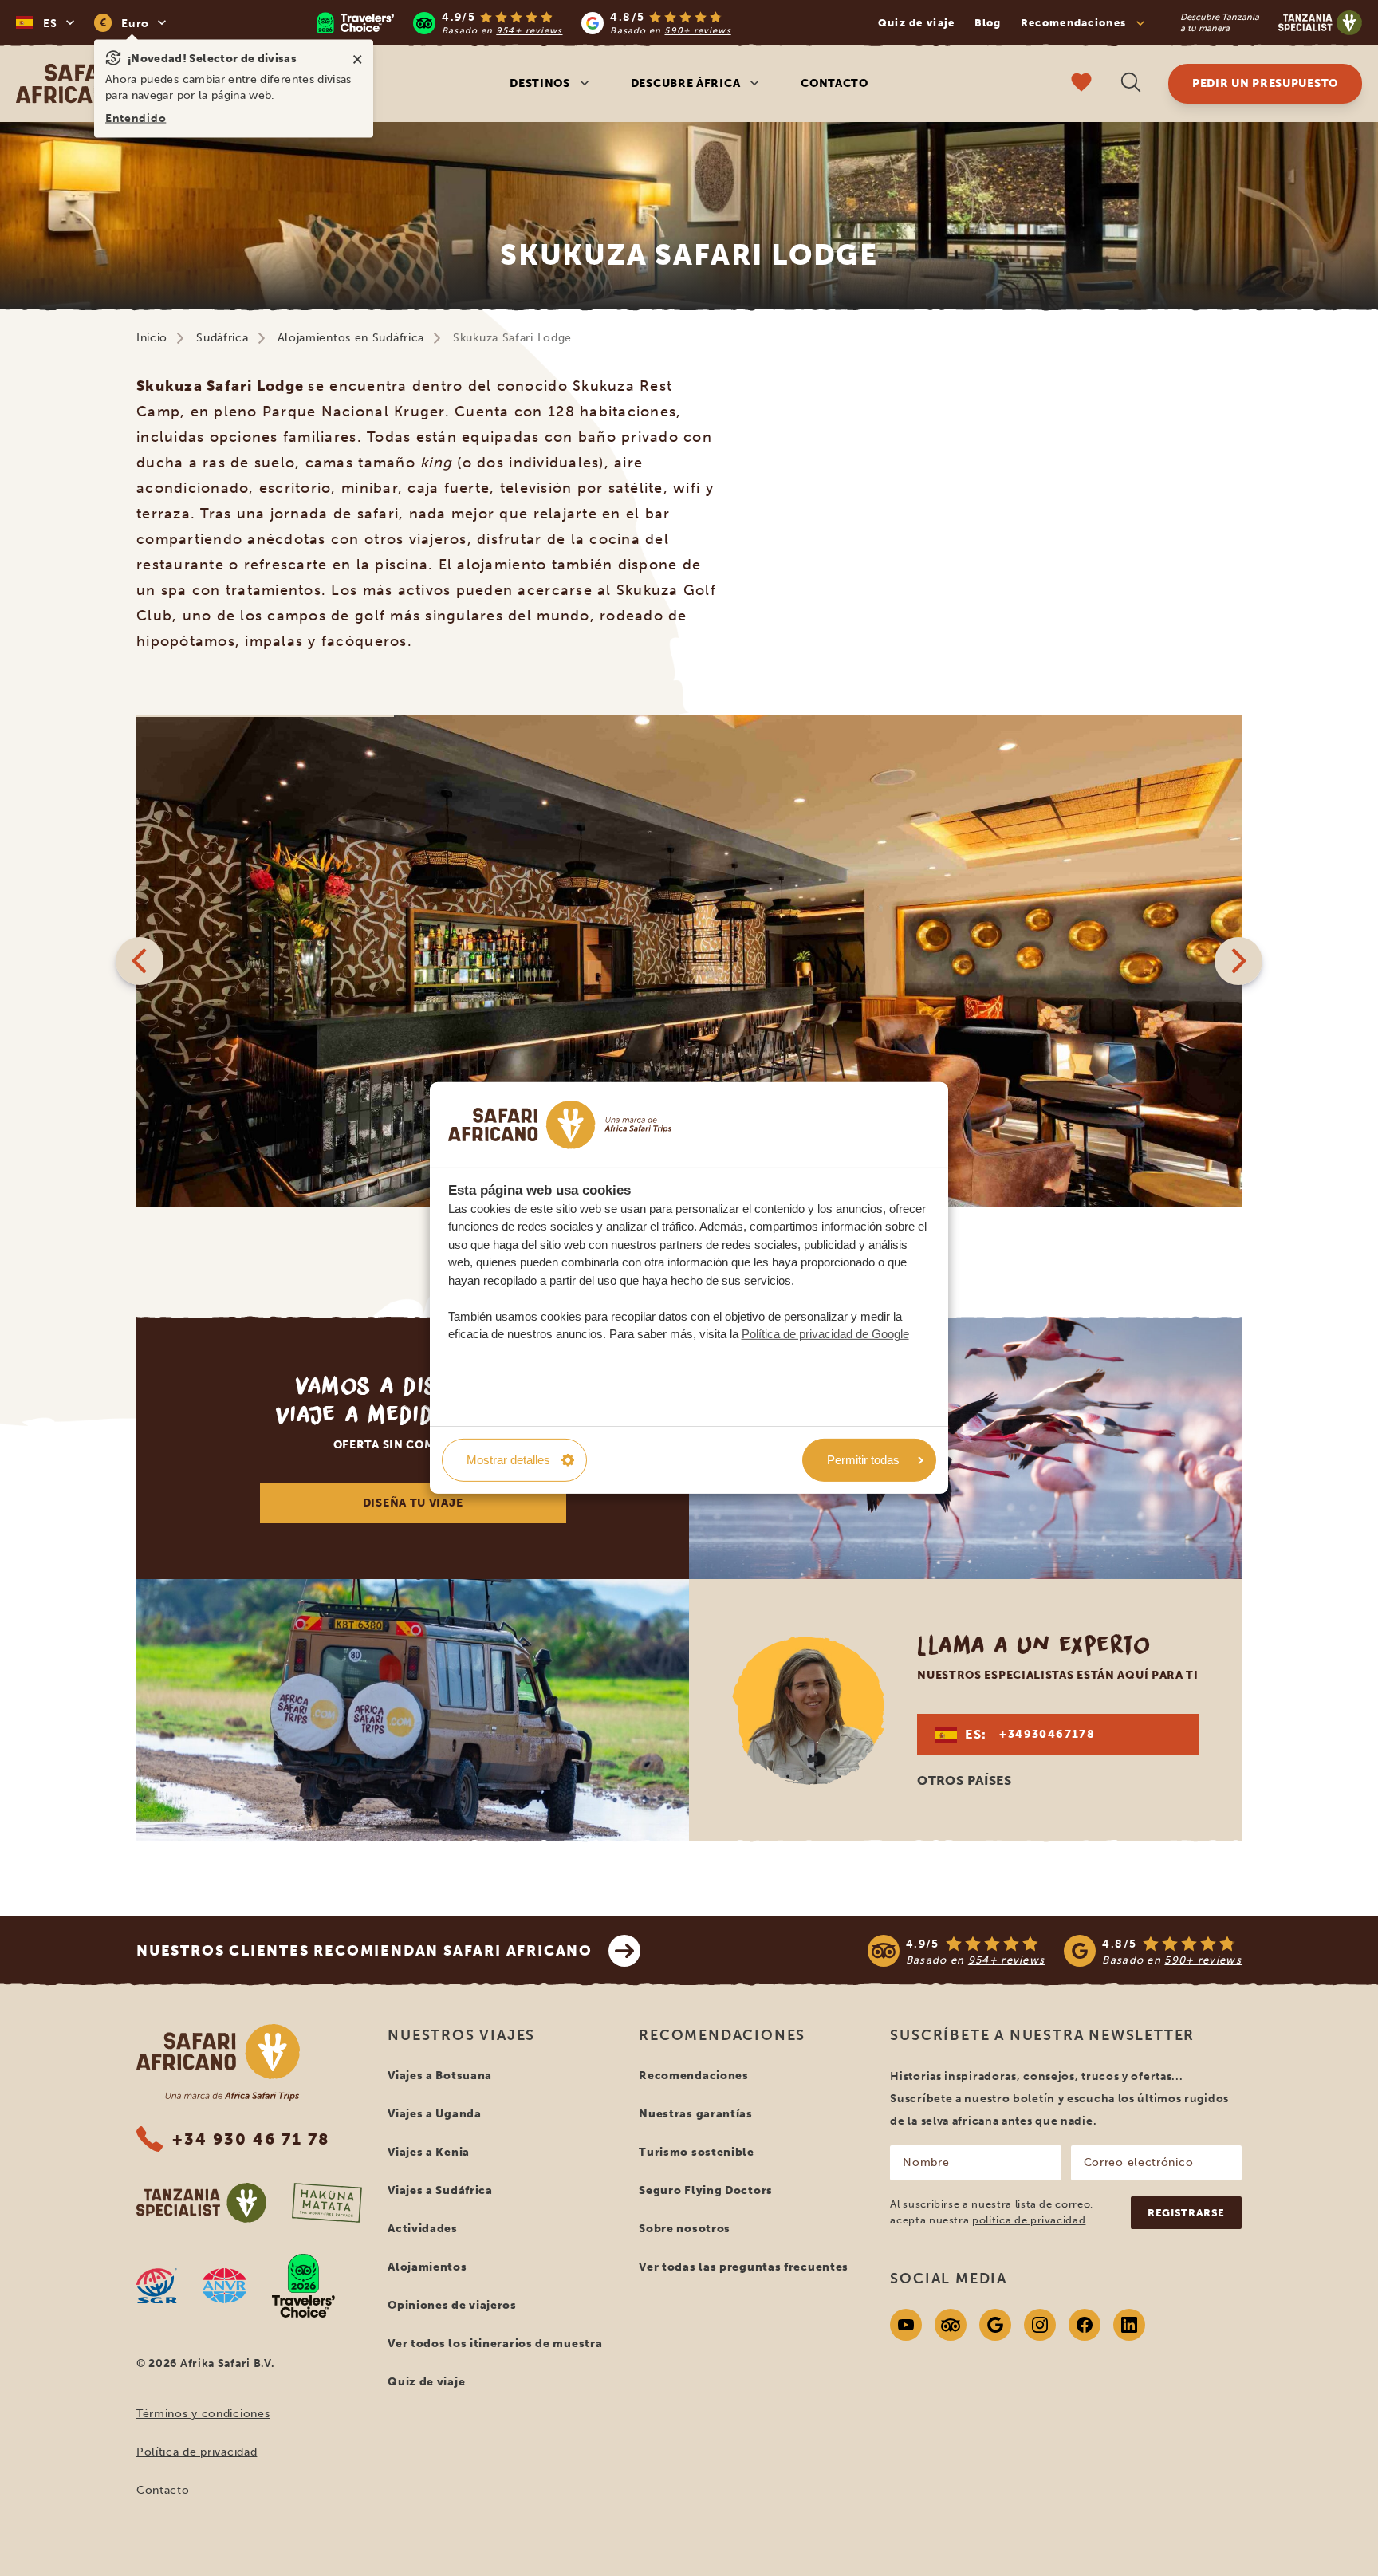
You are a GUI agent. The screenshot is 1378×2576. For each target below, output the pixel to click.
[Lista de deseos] (1081, 84)
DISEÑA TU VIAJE (413, 1503)
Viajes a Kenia (429, 2152)
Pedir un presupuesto (1265, 83)
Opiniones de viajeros (452, 2305)
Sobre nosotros (685, 2229)
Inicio (152, 338)
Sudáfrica (222, 338)
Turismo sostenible (697, 2152)
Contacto (835, 83)
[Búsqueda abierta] (1131, 84)
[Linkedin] (1129, 2325)
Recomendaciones (694, 2076)
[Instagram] (1040, 2325)
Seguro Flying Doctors (706, 2190)
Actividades (423, 2229)
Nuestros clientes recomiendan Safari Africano (364, 1951)
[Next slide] (1238, 961)
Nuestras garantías (696, 2114)
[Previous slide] (140, 961)
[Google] (995, 2325)
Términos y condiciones (203, 2414)
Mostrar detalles (508, 1460)
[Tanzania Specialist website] (201, 2203)
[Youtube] (906, 2325)
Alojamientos (427, 2267)
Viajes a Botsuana (440, 2076)
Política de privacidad (197, 2452)
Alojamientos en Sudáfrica (351, 338)
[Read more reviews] (524, 23)
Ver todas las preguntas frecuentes (744, 2267)
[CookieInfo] (560, 1125)
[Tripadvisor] (951, 2325)
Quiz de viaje (917, 23)
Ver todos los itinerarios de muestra (495, 2344)
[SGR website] (157, 2286)
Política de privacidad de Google (825, 1334)
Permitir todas (863, 1460)
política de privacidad (1029, 2220)
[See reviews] (1055, 1951)
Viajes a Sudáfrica (440, 2190)
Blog (988, 23)
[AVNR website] (224, 2286)
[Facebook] (1085, 2325)
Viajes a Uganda (435, 2114)
